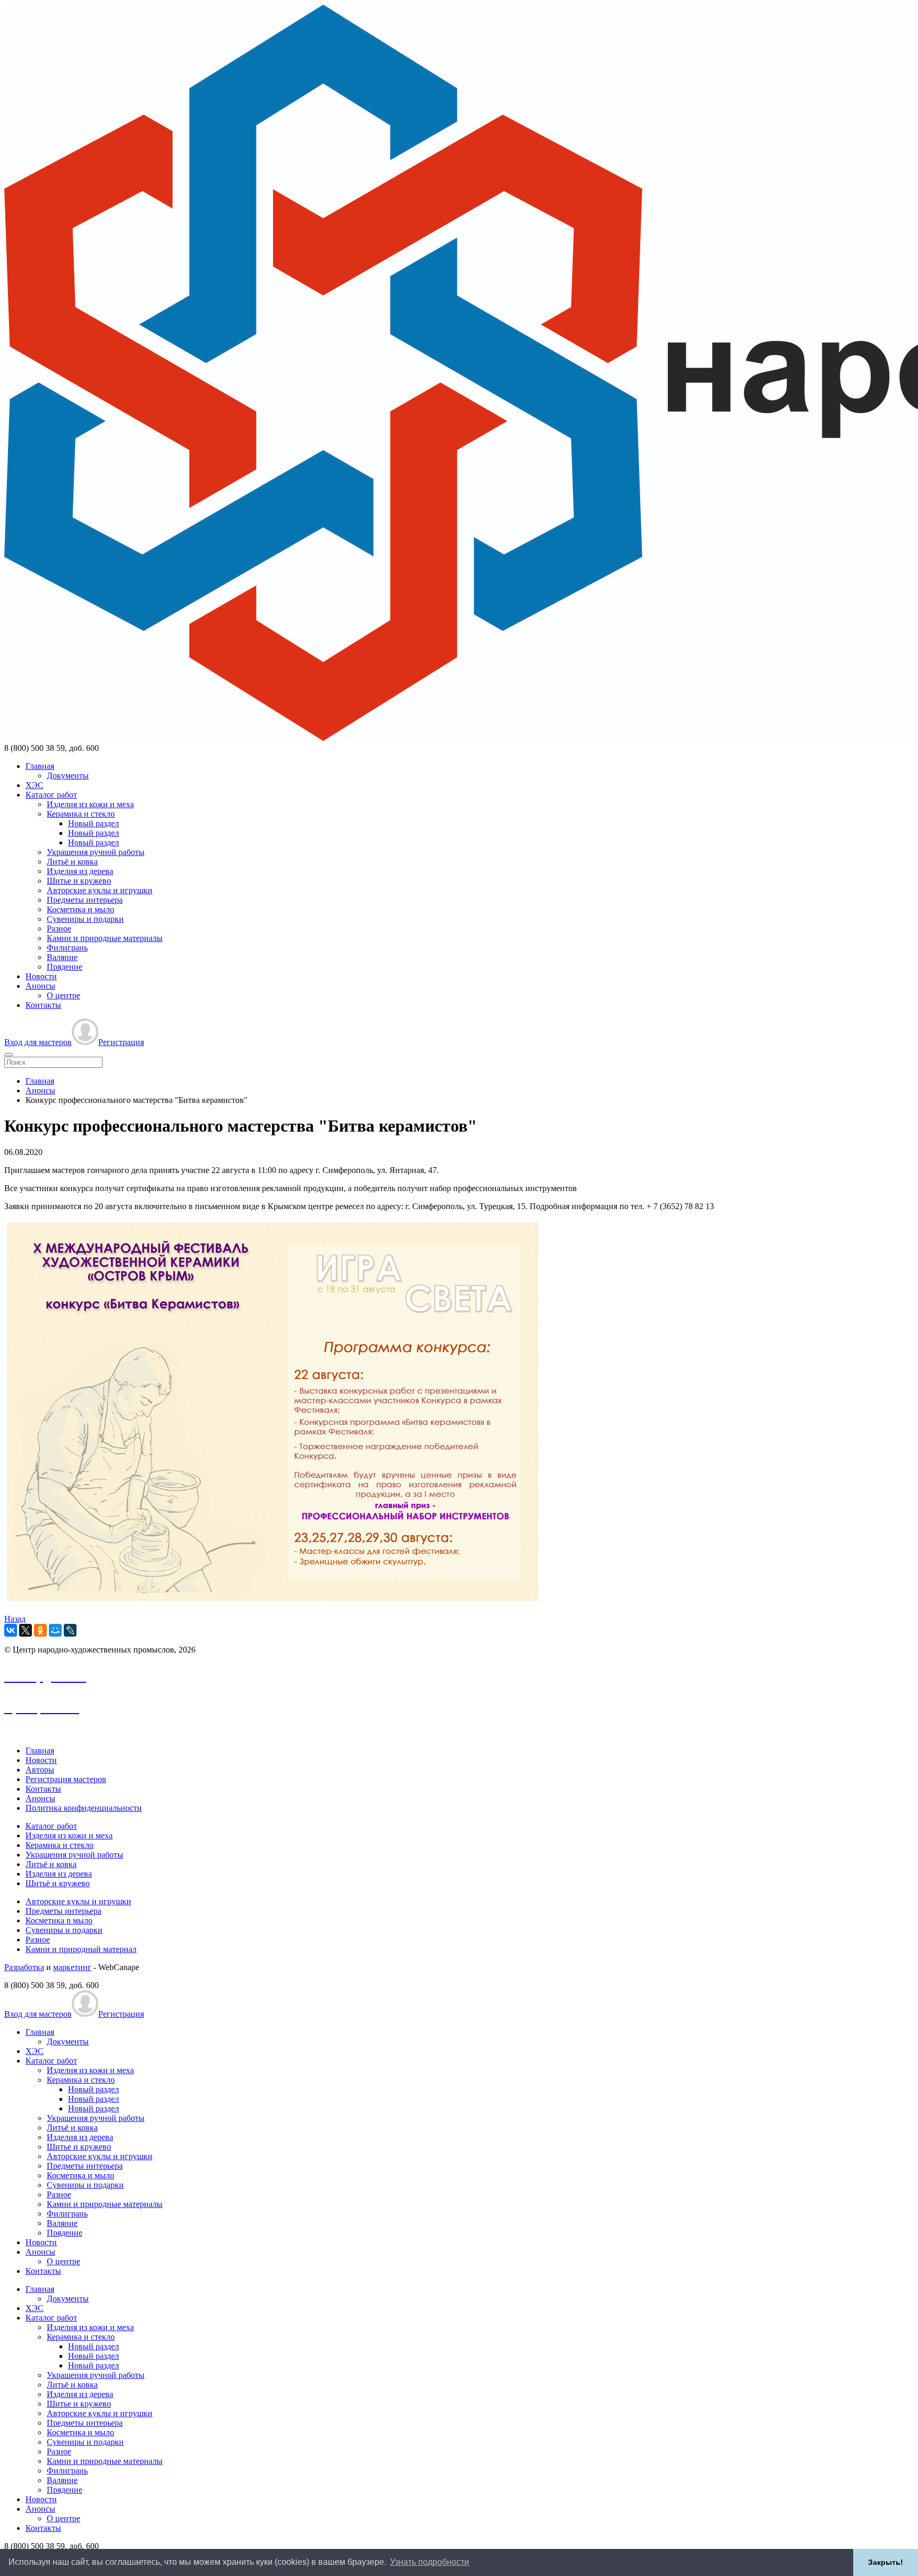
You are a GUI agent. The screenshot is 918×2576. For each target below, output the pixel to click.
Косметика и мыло (80, 909)
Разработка (24, 1967)
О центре (63, 995)
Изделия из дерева (80, 871)
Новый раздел (93, 823)
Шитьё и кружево (58, 1883)
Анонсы (40, 986)
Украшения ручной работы (96, 852)
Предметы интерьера (85, 900)
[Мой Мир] (55, 1630)
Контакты (43, 1005)
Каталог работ (51, 795)
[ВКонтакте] (11, 1630)
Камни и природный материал (81, 1949)
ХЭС (35, 785)
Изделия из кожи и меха (90, 804)
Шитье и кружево (79, 881)
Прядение (65, 967)
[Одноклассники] (40, 1630)
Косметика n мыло (59, 1920)
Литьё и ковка (72, 862)
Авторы (40, 1770)
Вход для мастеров (38, 1042)
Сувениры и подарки (85, 919)
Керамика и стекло (81, 814)
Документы (68, 776)
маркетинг (72, 1967)
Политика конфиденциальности (84, 1808)
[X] (25, 1630)
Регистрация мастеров (66, 1779)
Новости (41, 976)
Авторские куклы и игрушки (100, 890)
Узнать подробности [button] (430, 2562)
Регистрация (121, 1042)
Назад (15, 1619)
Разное (59, 928)
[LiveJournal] (70, 1630)
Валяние (62, 957)
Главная (40, 766)
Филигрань (67, 948)
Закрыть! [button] (886, 2562)
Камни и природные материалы (105, 938)
